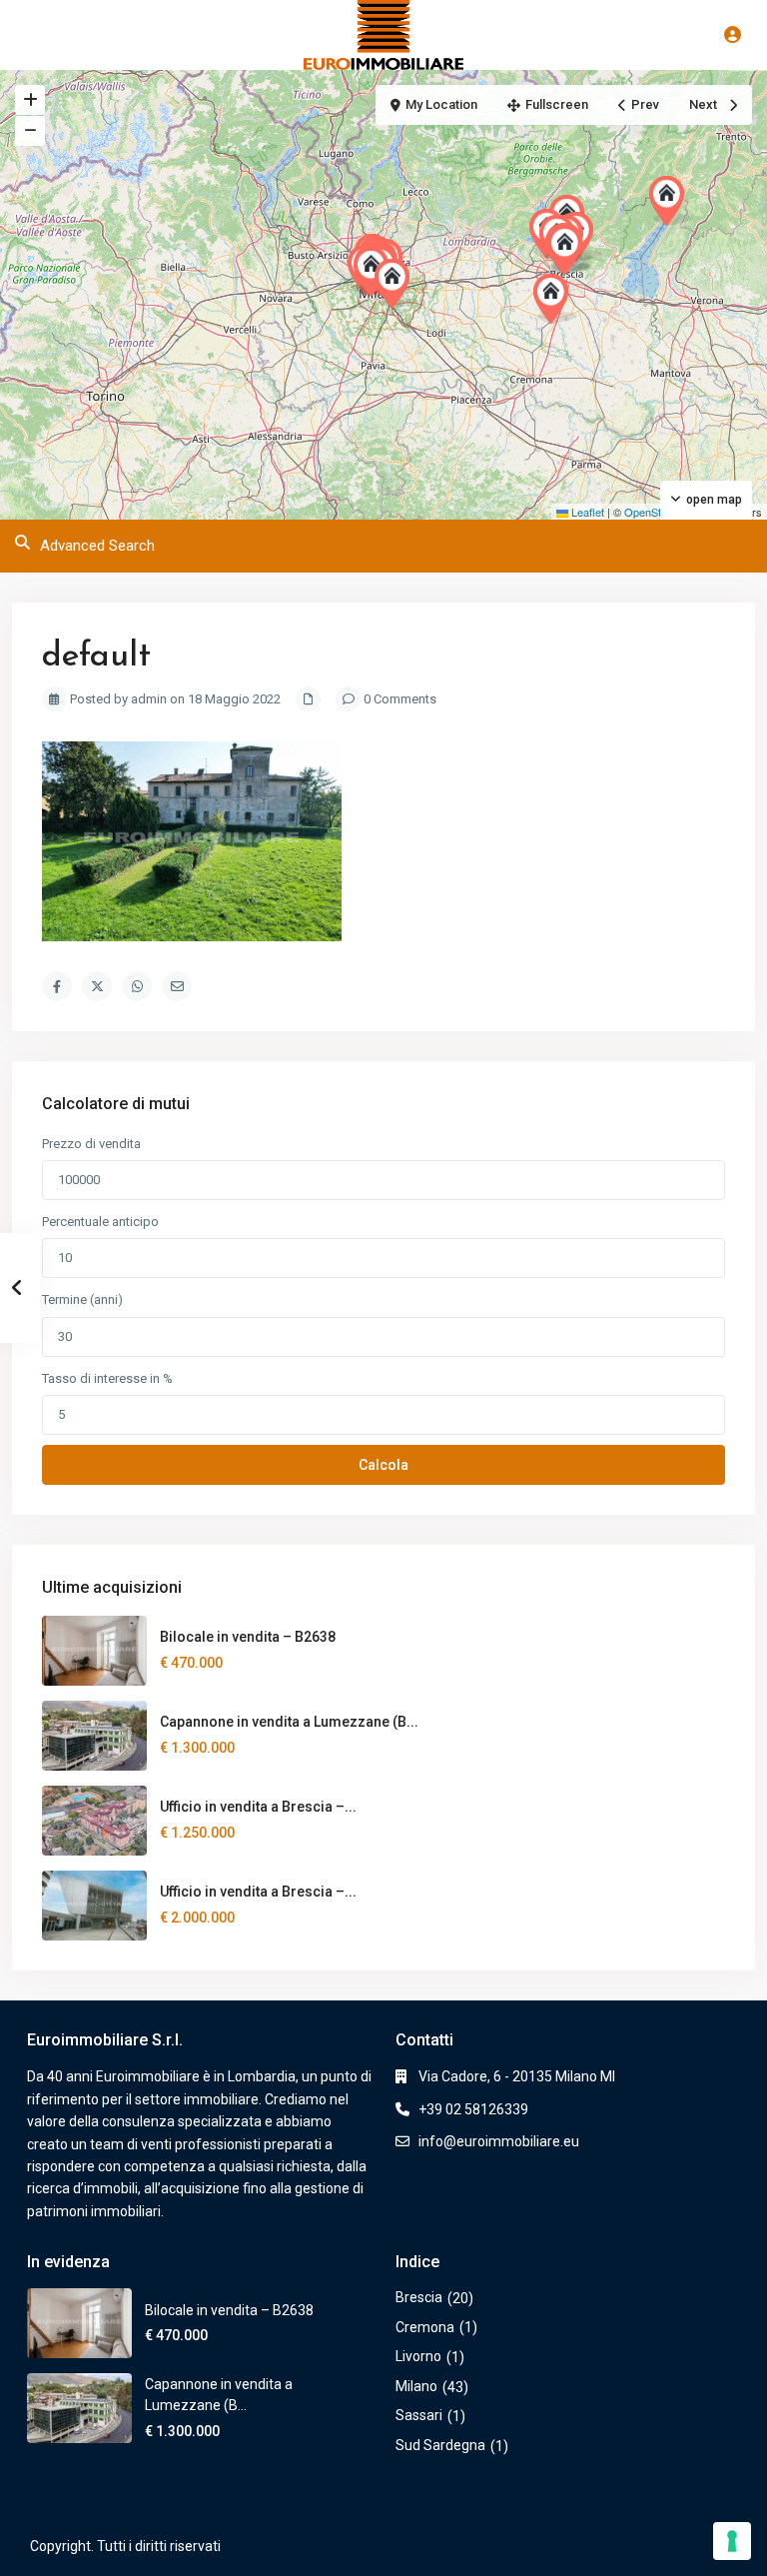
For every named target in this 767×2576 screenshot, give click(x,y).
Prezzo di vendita (91, 1144)
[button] (555, 299)
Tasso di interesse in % (107, 1378)
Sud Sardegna (440, 2445)
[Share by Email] (177, 986)
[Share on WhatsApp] (137, 986)
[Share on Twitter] (97, 986)
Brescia (419, 2297)
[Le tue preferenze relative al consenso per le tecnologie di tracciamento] (732, 2541)
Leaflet (586, 512)
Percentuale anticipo (100, 1222)
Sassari (419, 2415)
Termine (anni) (82, 1299)
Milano (416, 2386)
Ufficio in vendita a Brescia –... (258, 1807)
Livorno (418, 2356)
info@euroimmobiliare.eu (499, 2141)
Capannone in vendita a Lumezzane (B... (289, 1722)
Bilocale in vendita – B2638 (248, 1637)
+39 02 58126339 (473, 2109)
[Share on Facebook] (57, 986)
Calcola (383, 1465)
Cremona (425, 2327)
